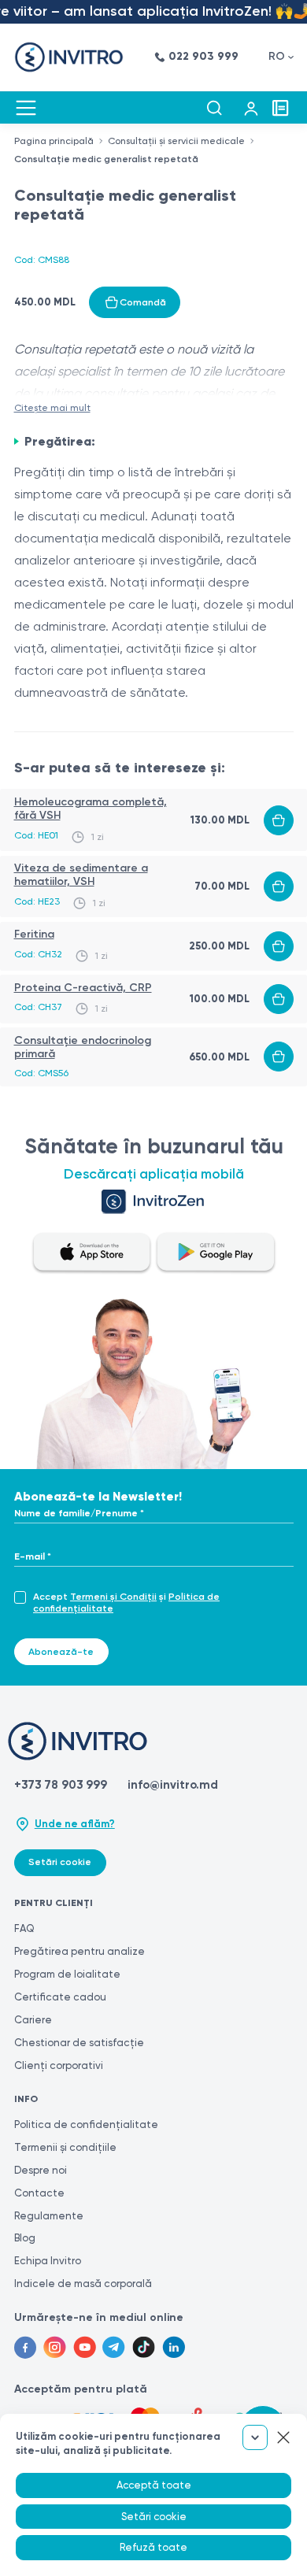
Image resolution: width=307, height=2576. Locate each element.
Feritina (34, 934)
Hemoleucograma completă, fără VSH (91, 809)
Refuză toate (153, 2547)
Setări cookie (60, 1862)
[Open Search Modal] (214, 108)
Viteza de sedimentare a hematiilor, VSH (81, 875)
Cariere (33, 2020)
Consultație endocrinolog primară (83, 1047)
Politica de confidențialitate (86, 2124)
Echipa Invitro (48, 2261)
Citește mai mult (52, 408)
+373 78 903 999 (61, 1785)
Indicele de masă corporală (83, 2284)
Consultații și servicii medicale (176, 141)
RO (277, 56)
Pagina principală (54, 141)
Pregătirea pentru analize (80, 1951)
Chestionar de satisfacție (79, 2043)
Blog (25, 2238)
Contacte (39, 2193)
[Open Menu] (26, 108)
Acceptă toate (154, 2485)
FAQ (24, 1928)
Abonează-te (61, 1652)
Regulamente (49, 2216)
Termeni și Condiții (113, 1597)
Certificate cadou (60, 1997)
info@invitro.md (173, 1785)
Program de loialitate (67, 1974)
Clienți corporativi (59, 2065)
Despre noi (41, 2170)
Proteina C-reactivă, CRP (83, 988)
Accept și (126, 1603)
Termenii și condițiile (65, 2147)
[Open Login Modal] (251, 108)
